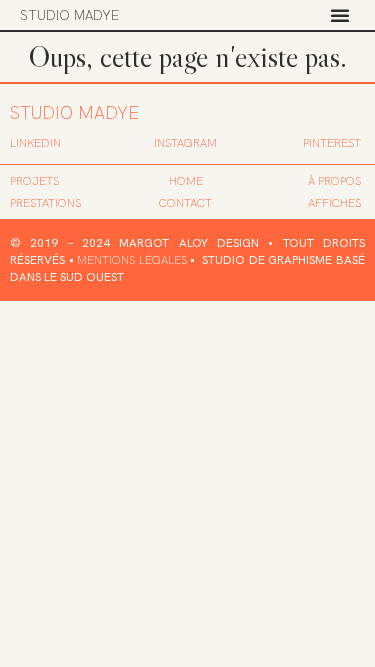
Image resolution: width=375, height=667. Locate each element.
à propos (334, 181)
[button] (340, 15)
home (186, 181)
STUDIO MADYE (69, 15)
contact (185, 203)
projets (34, 181)
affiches (334, 203)
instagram (185, 143)
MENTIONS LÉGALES (132, 260)
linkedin (35, 143)
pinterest (332, 143)
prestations (45, 203)
